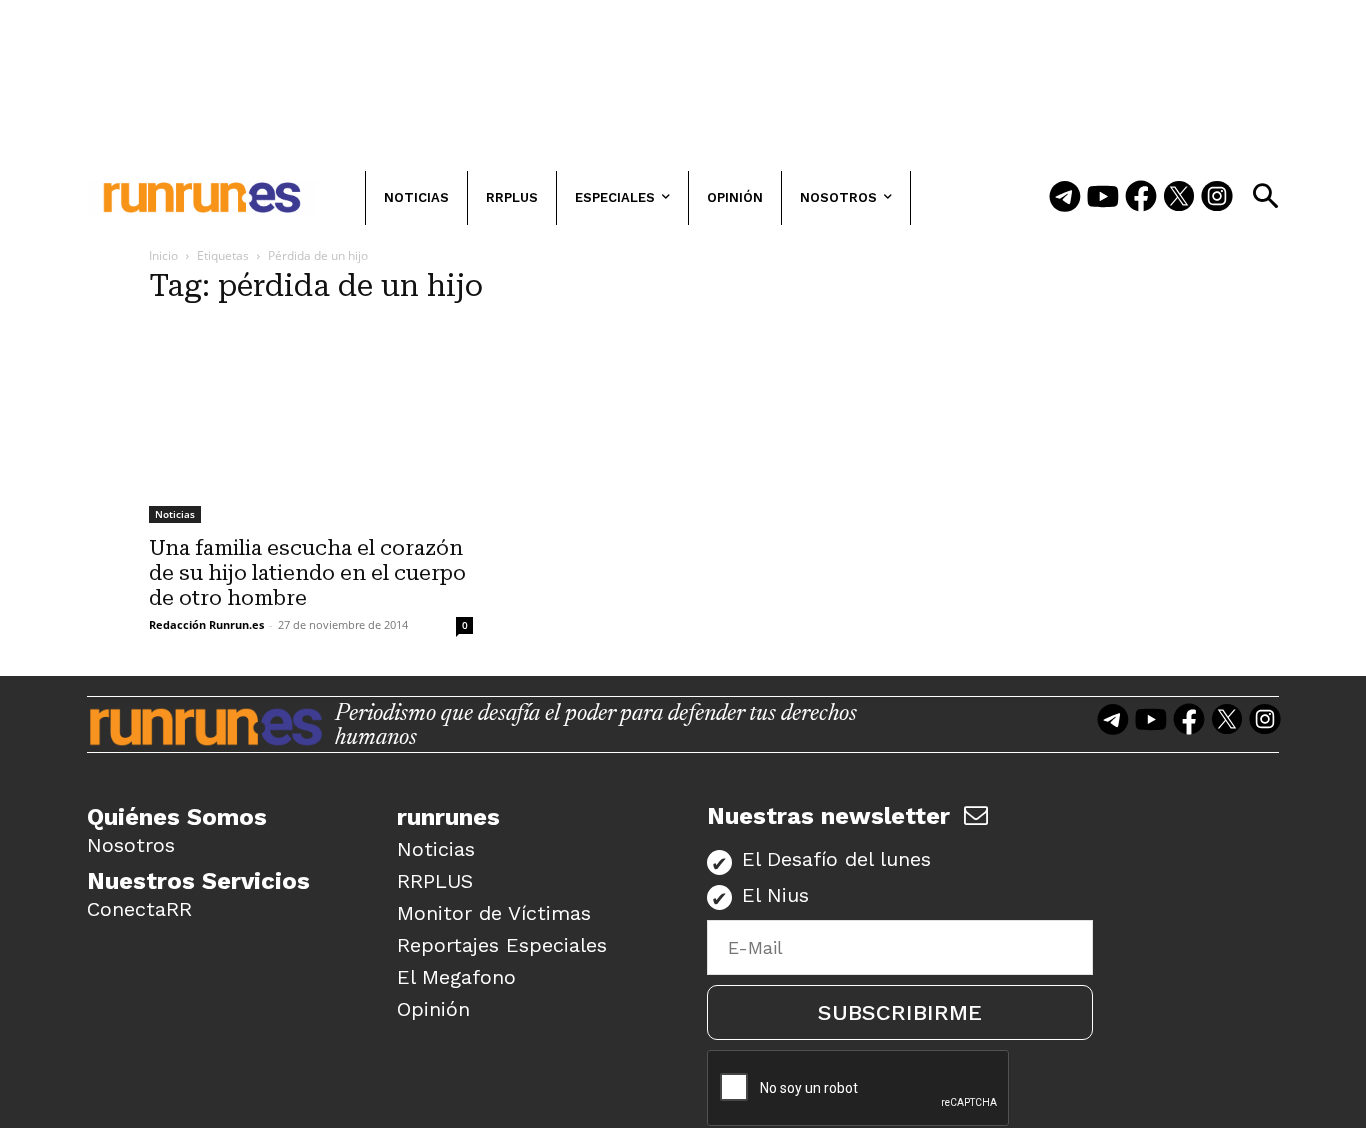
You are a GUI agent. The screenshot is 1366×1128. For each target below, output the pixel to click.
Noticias (175, 514)
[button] (1265, 196)
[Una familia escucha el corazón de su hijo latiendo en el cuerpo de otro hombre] (311, 423)
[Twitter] (1179, 198)
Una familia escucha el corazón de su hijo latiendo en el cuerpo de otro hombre (307, 573)
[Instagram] (1217, 198)
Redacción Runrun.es (206, 624)
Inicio (163, 255)
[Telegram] (1065, 198)
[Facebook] (1141, 198)
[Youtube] (1103, 198)
